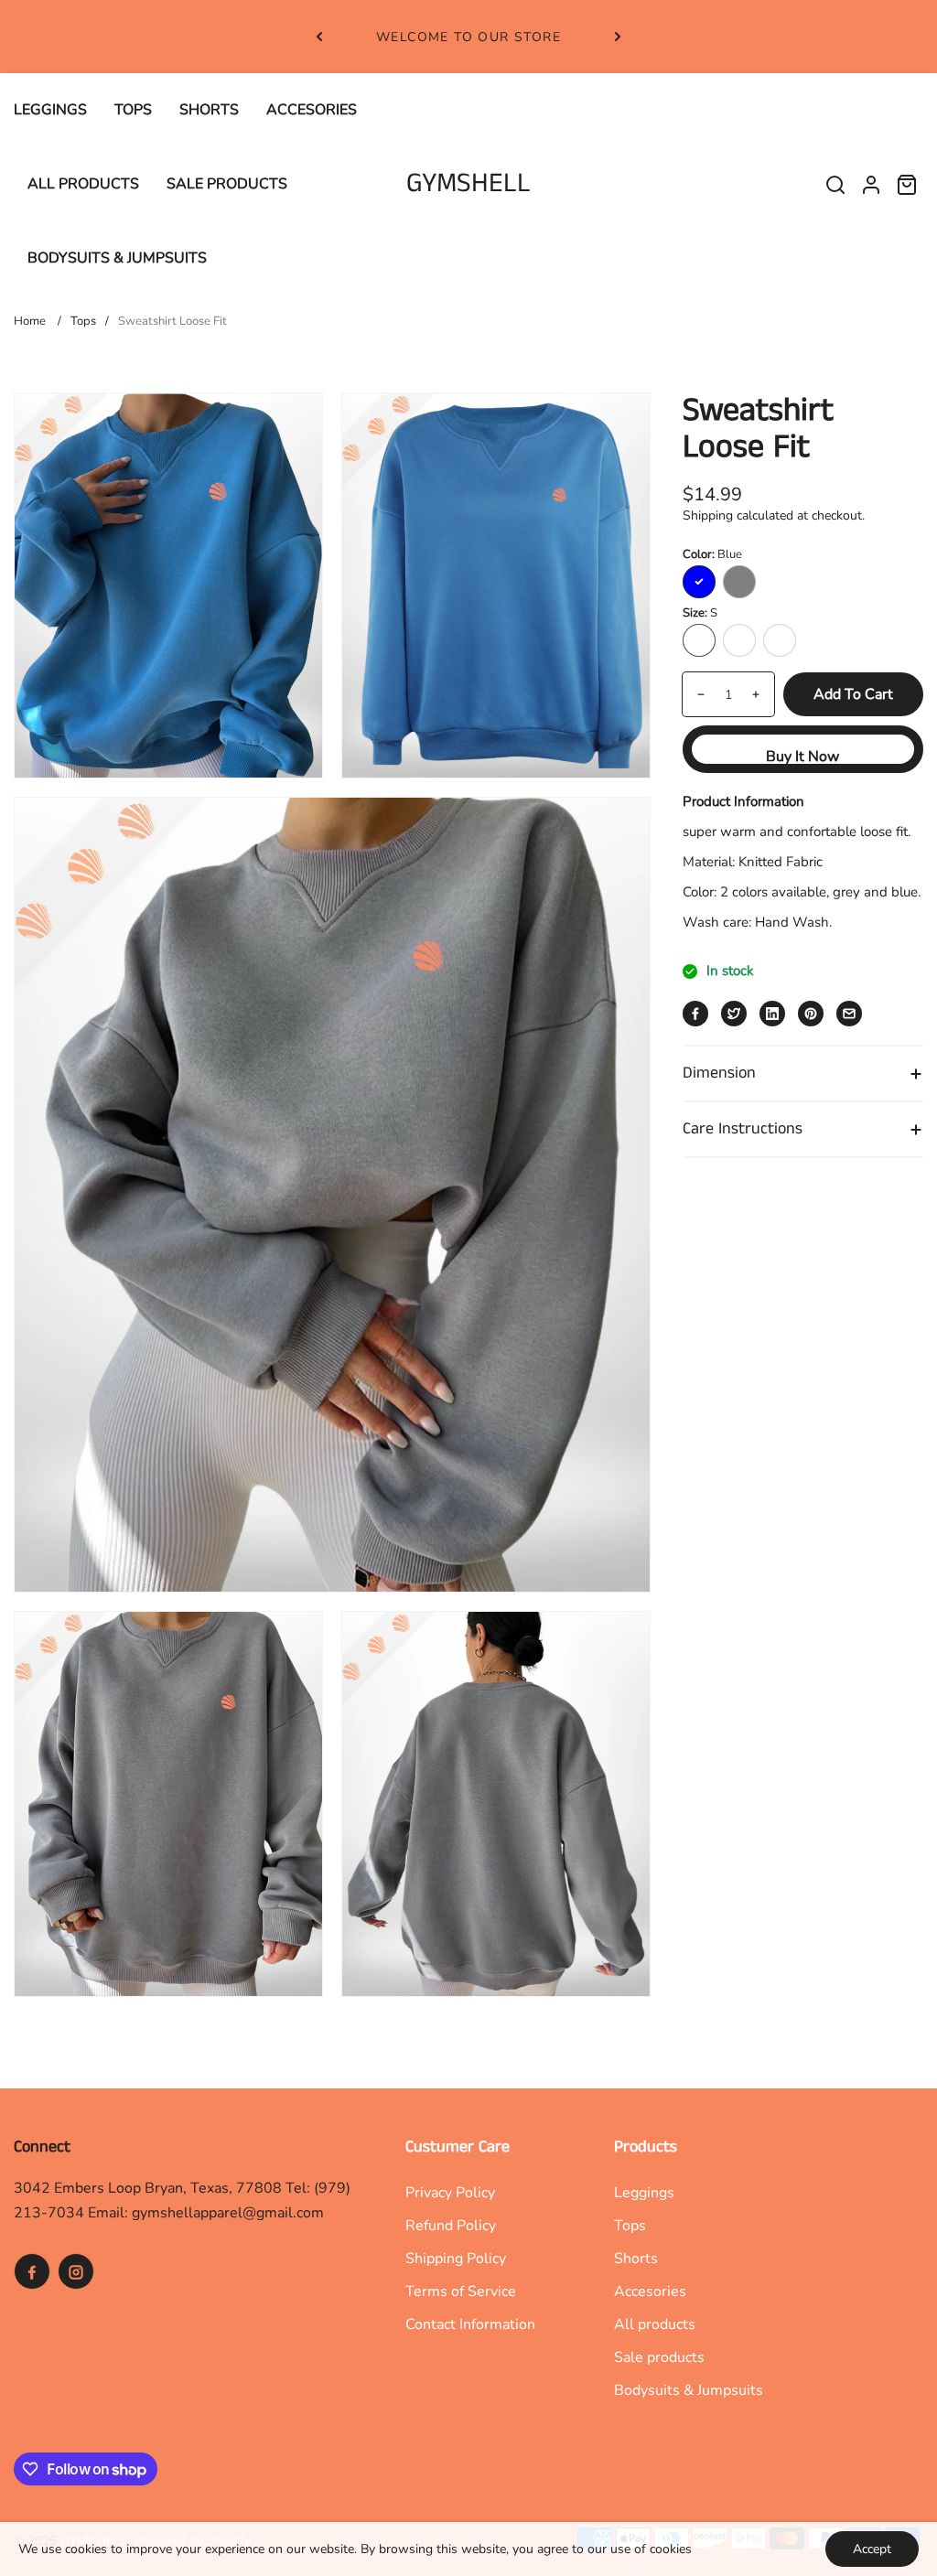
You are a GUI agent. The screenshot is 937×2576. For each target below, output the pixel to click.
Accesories (650, 2292)
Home (30, 321)
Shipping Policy (456, 2259)
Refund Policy (451, 2226)
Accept (872, 2549)
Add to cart (853, 694)
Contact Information (470, 2324)
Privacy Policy (450, 2193)
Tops (83, 321)
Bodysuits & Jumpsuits (689, 2390)
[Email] (849, 1014)
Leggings (644, 2193)
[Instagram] (76, 2271)
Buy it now (802, 757)
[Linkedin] (772, 1014)
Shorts (636, 2259)
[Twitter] (734, 1014)
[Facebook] (695, 1014)
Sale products (659, 2357)
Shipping (708, 515)
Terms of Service (461, 2292)
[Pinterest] (811, 1014)
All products (655, 2324)
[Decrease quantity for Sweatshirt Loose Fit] (694, 694)
